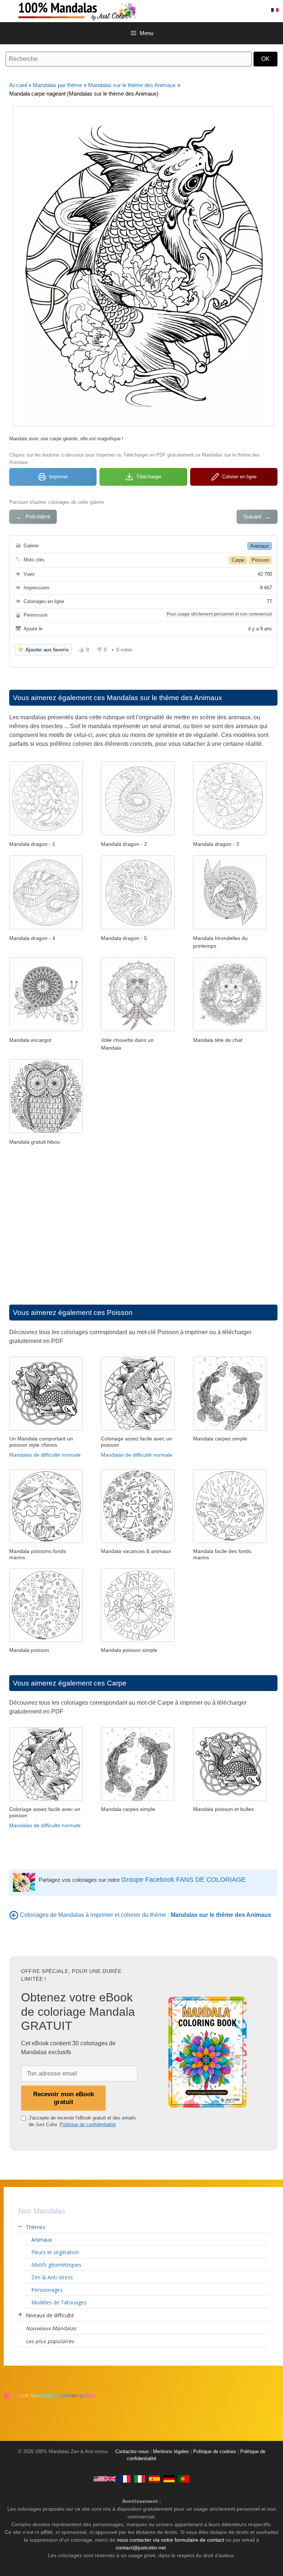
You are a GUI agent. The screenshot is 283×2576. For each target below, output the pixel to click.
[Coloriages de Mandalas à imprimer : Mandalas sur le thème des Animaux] (14, 1915)
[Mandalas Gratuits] (125, 2479)
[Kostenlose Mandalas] (169, 2479)
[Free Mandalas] (105, 2479)
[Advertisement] (143, 1227)
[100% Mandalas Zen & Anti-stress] (107, 11)
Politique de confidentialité (88, 2124)
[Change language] (275, 10)
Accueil (18, 85)
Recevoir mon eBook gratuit (64, 2098)
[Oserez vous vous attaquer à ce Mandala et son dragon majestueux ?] (138, 927)
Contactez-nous (132, 2452)
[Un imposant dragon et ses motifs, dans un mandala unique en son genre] (46, 927)
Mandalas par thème (57, 85)
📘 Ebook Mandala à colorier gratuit (50, 2395)
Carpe (238, 560)
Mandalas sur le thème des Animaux (132, 85)
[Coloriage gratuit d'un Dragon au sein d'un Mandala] (138, 833)
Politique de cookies (215, 2452)
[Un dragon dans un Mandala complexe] (46, 833)
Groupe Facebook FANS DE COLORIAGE (184, 1880)
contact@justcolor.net (141, 2548)
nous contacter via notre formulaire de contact (170, 2540)
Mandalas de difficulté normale (45, 1455)
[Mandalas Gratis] (154, 2479)
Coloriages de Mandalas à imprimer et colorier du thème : (146, 1915)
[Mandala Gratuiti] (140, 2479)
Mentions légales (171, 2452)
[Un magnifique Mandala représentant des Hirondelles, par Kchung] (230, 927)
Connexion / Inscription (232, 10)
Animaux (260, 546)
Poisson (260, 560)
